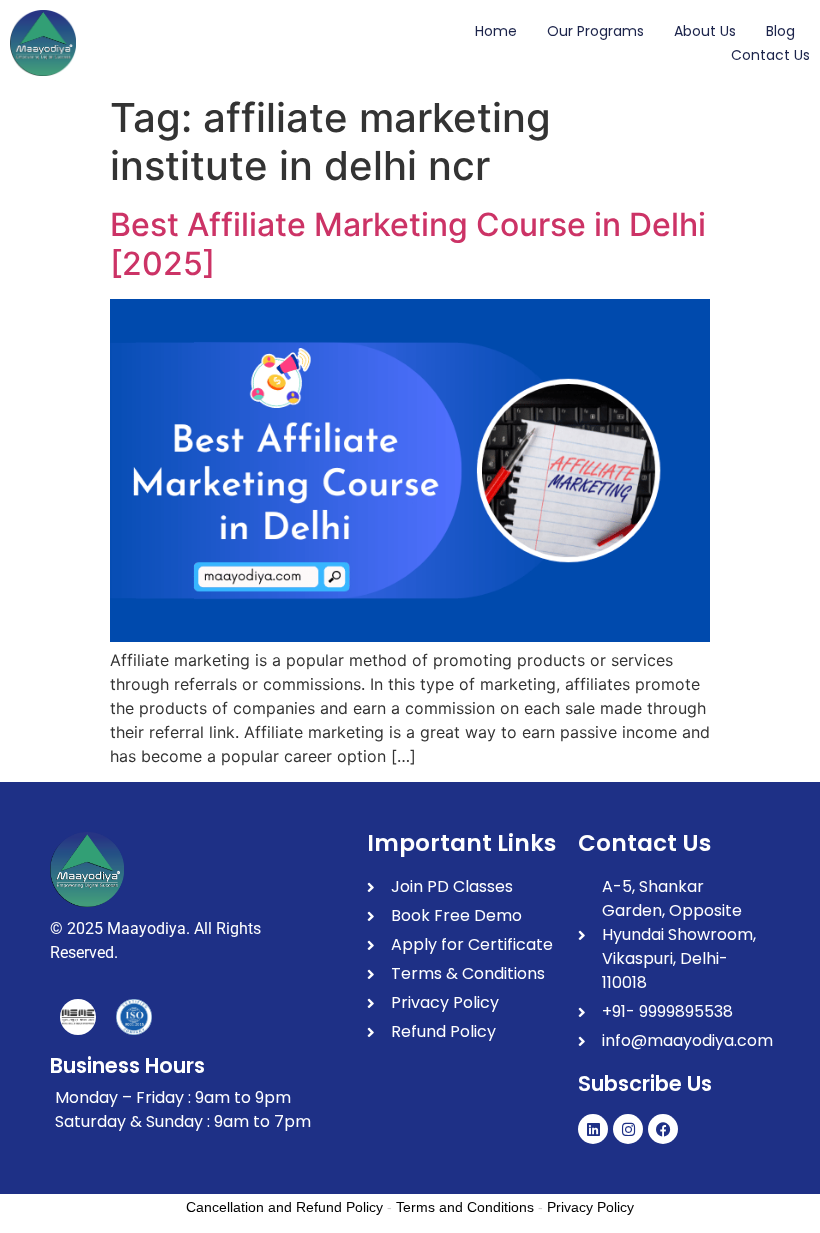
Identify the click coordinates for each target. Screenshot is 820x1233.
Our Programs (595, 31)
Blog (780, 31)
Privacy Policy (590, 1207)
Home (496, 31)
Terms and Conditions (465, 1207)
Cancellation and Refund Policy (284, 1207)
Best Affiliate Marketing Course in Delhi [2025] (408, 243)
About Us (705, 31)
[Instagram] (628, 1129)
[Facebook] (663, 1129)
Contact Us (770, 55)
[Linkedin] (593, 1129)
